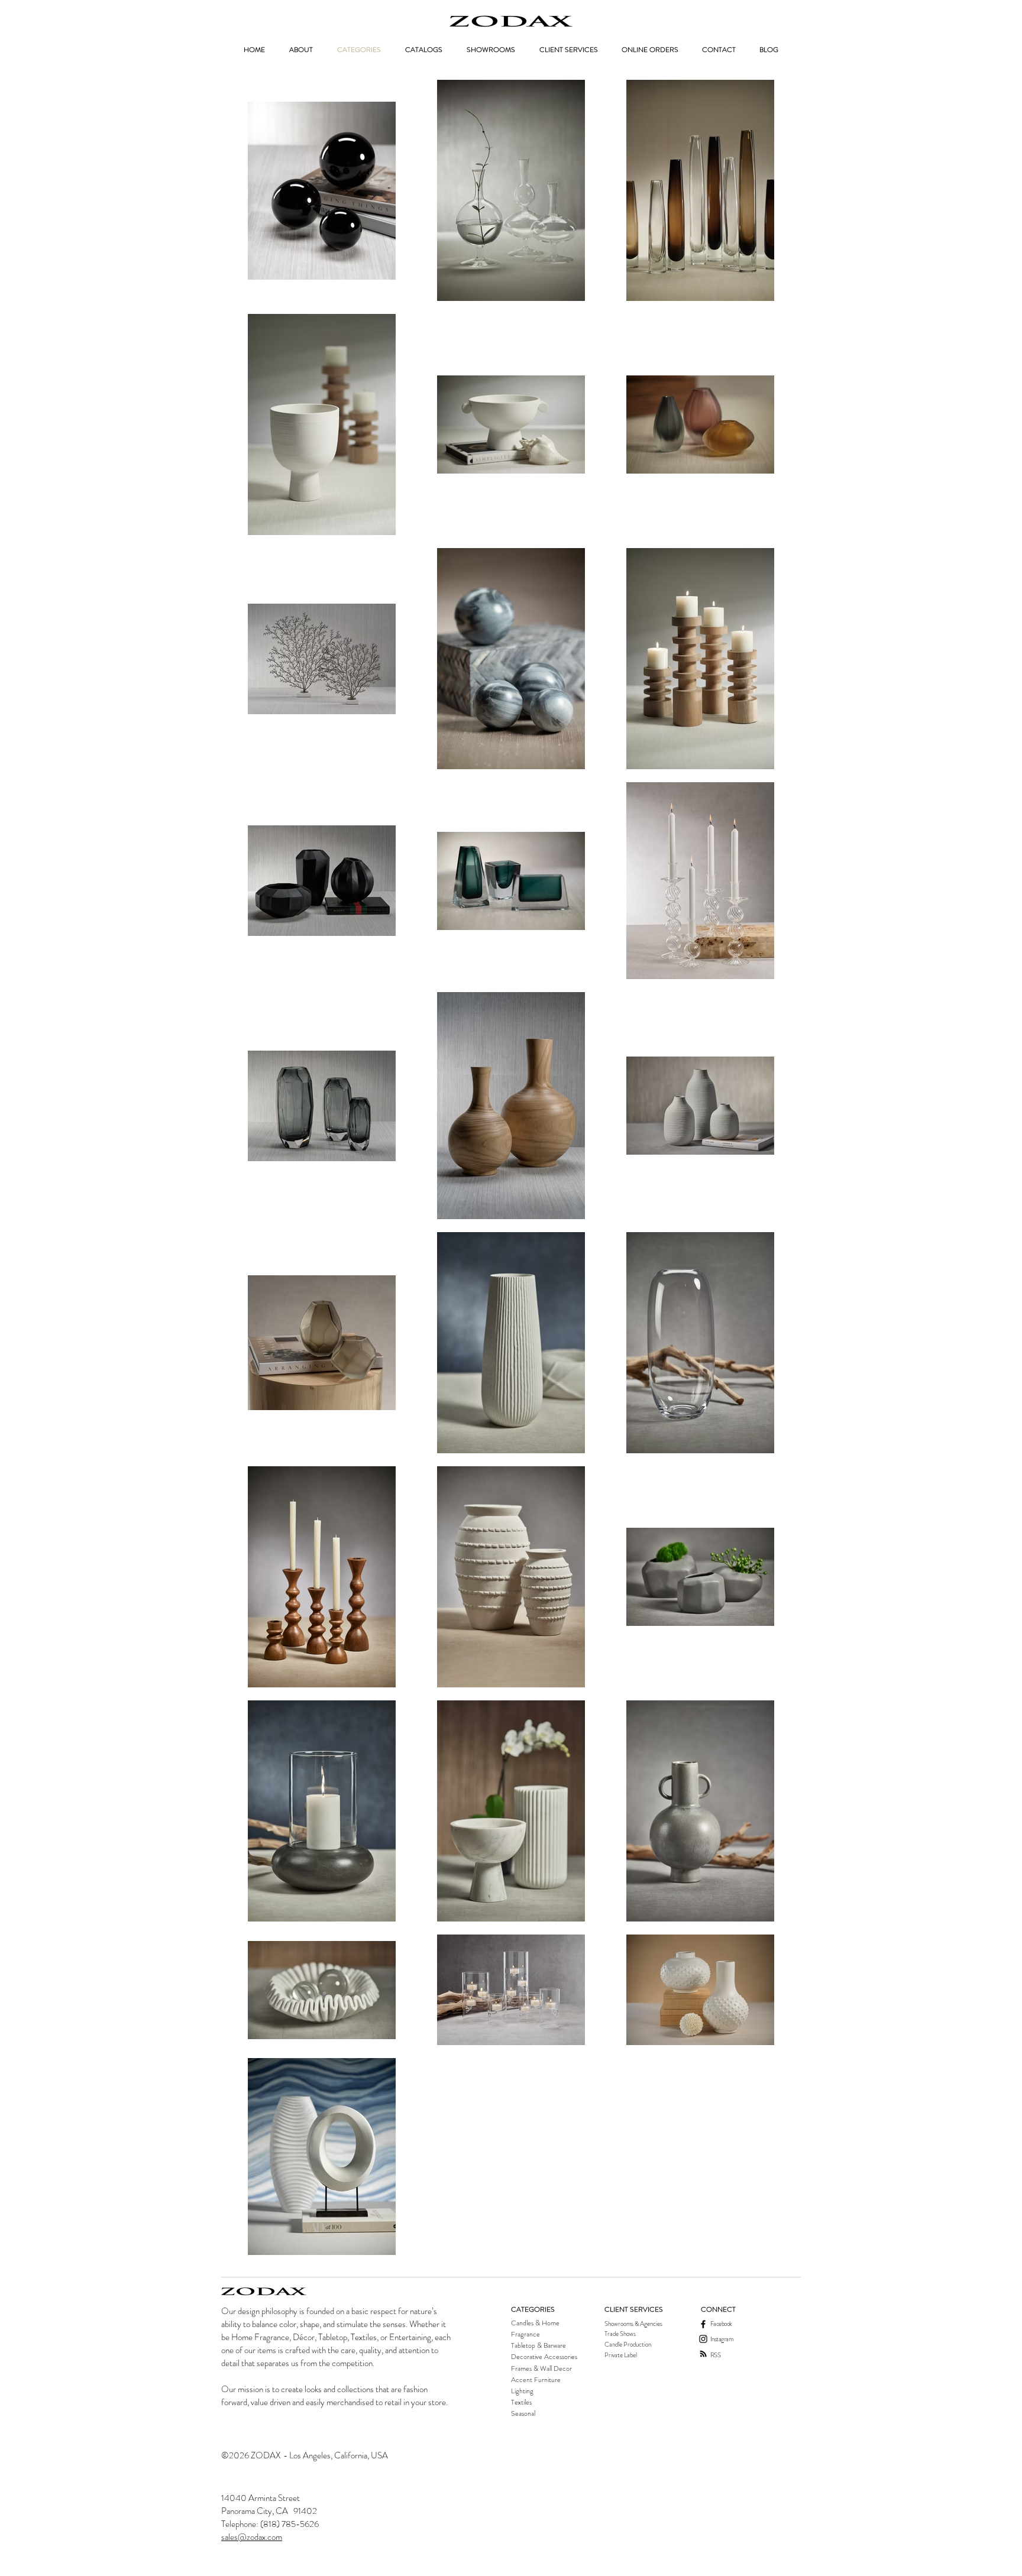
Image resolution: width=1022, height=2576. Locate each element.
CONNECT (718, 2309)
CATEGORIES (533, 2309)
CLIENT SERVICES (634, 2309)
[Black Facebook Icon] (703, 2324)
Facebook (721, 2324)
